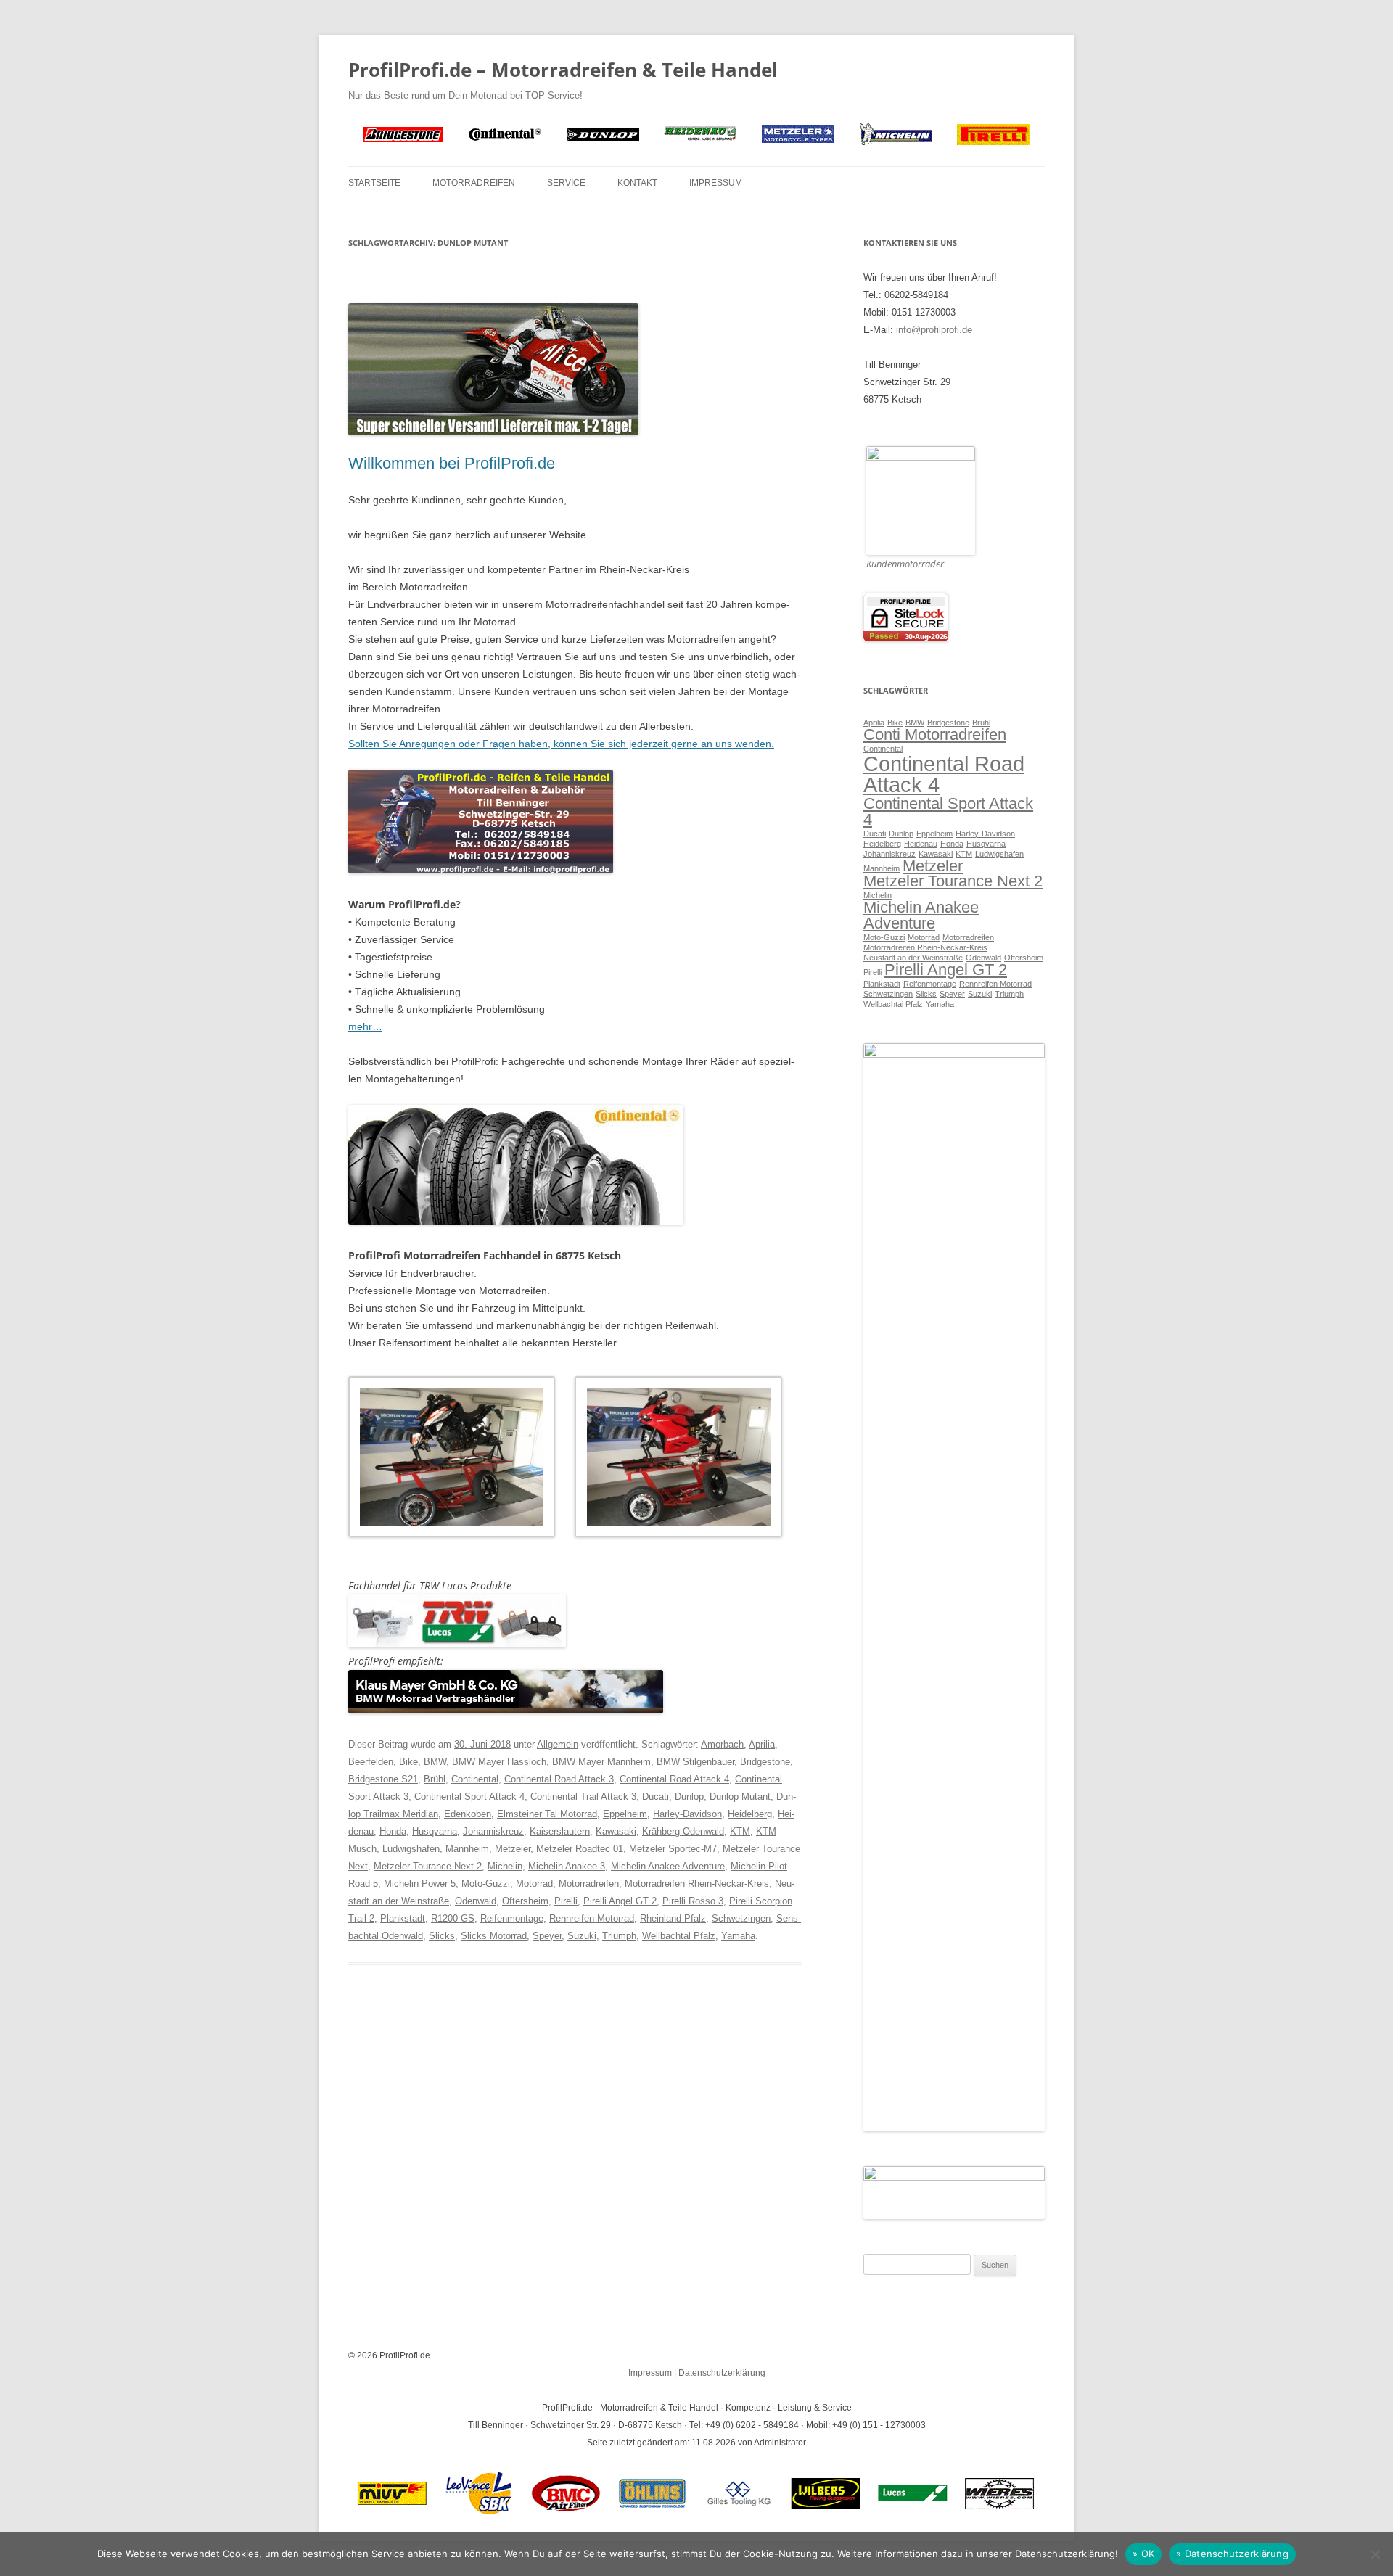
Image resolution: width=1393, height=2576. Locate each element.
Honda (393, 1831)
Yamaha (738, 1936)
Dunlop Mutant (740, 1797)
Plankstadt (403, 1918)
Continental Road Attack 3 (559, 1779)
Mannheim (467, 1849)
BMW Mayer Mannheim (601, 1762)
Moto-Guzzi (486, 1884)
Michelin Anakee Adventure (668, 1866)
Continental (475, 1779)
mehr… (365, 1026)
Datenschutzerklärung (722, 2373)
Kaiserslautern (560, 1831)
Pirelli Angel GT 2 (620, 1901)
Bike (408, 1762)
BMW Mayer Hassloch (499, 1762)
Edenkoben (468, 1814)
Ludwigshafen (411, 1849)
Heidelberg (750, 1814)
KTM (740, 1831)
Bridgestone (765, 1762)
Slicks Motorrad (494, 1936)
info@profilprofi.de (934, 330)
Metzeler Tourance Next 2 (428, 1866)
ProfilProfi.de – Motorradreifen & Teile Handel (563, 70)
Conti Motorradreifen (935, 734)
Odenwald (476, 1901)
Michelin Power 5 (420, 1884)
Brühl (435, 1779)
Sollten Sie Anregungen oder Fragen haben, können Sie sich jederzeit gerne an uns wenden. (561, 744)
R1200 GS (453, 1918)
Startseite (374, 183)
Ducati (656, 1797)
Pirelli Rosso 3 (693, 1901)
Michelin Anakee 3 (567, 1866)
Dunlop (689, 1797)
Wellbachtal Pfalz (679, 1936)
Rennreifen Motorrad (592, 1918)
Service (566, 183)
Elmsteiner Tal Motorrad (547, 1814)
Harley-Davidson (687, 1814)
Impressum (716, 183)
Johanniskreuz (493, 1831)
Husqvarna (435, 1831)
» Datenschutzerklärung (1232, 2554)
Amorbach (722, 1744)
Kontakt (637, 183)
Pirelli (566, 1901)
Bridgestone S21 (383, 1779)
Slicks (442, 1936)
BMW (435, 1762)
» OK (1143, 2554)
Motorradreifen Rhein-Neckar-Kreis (697, 1884)
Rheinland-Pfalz (673, 1918)
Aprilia (762, 1744)
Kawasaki (616, 1831)
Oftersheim (525, 1901)
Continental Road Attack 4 (674, 1779)
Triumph (619, 1936)
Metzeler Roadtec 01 (580, 1849)
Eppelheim (625, 1814)
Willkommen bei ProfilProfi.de (452, 463)
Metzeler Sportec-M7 (673, 1849)
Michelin (505, 1866)
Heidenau (921, 844)
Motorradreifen (474, 183)
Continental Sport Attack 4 (469, 1797)
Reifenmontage (512, 1918)
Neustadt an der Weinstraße (913, 958)
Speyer (547, 1936)
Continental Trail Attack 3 (583, 1797)
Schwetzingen (741, 1918)
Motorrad (534, 1884)
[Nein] (1375, 2554)
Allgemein (558, 1744)
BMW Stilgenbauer (695, 1762)
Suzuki (582, 1936)
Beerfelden (371, 1762)
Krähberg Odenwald (683, 1831)
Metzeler (513, 1849)
